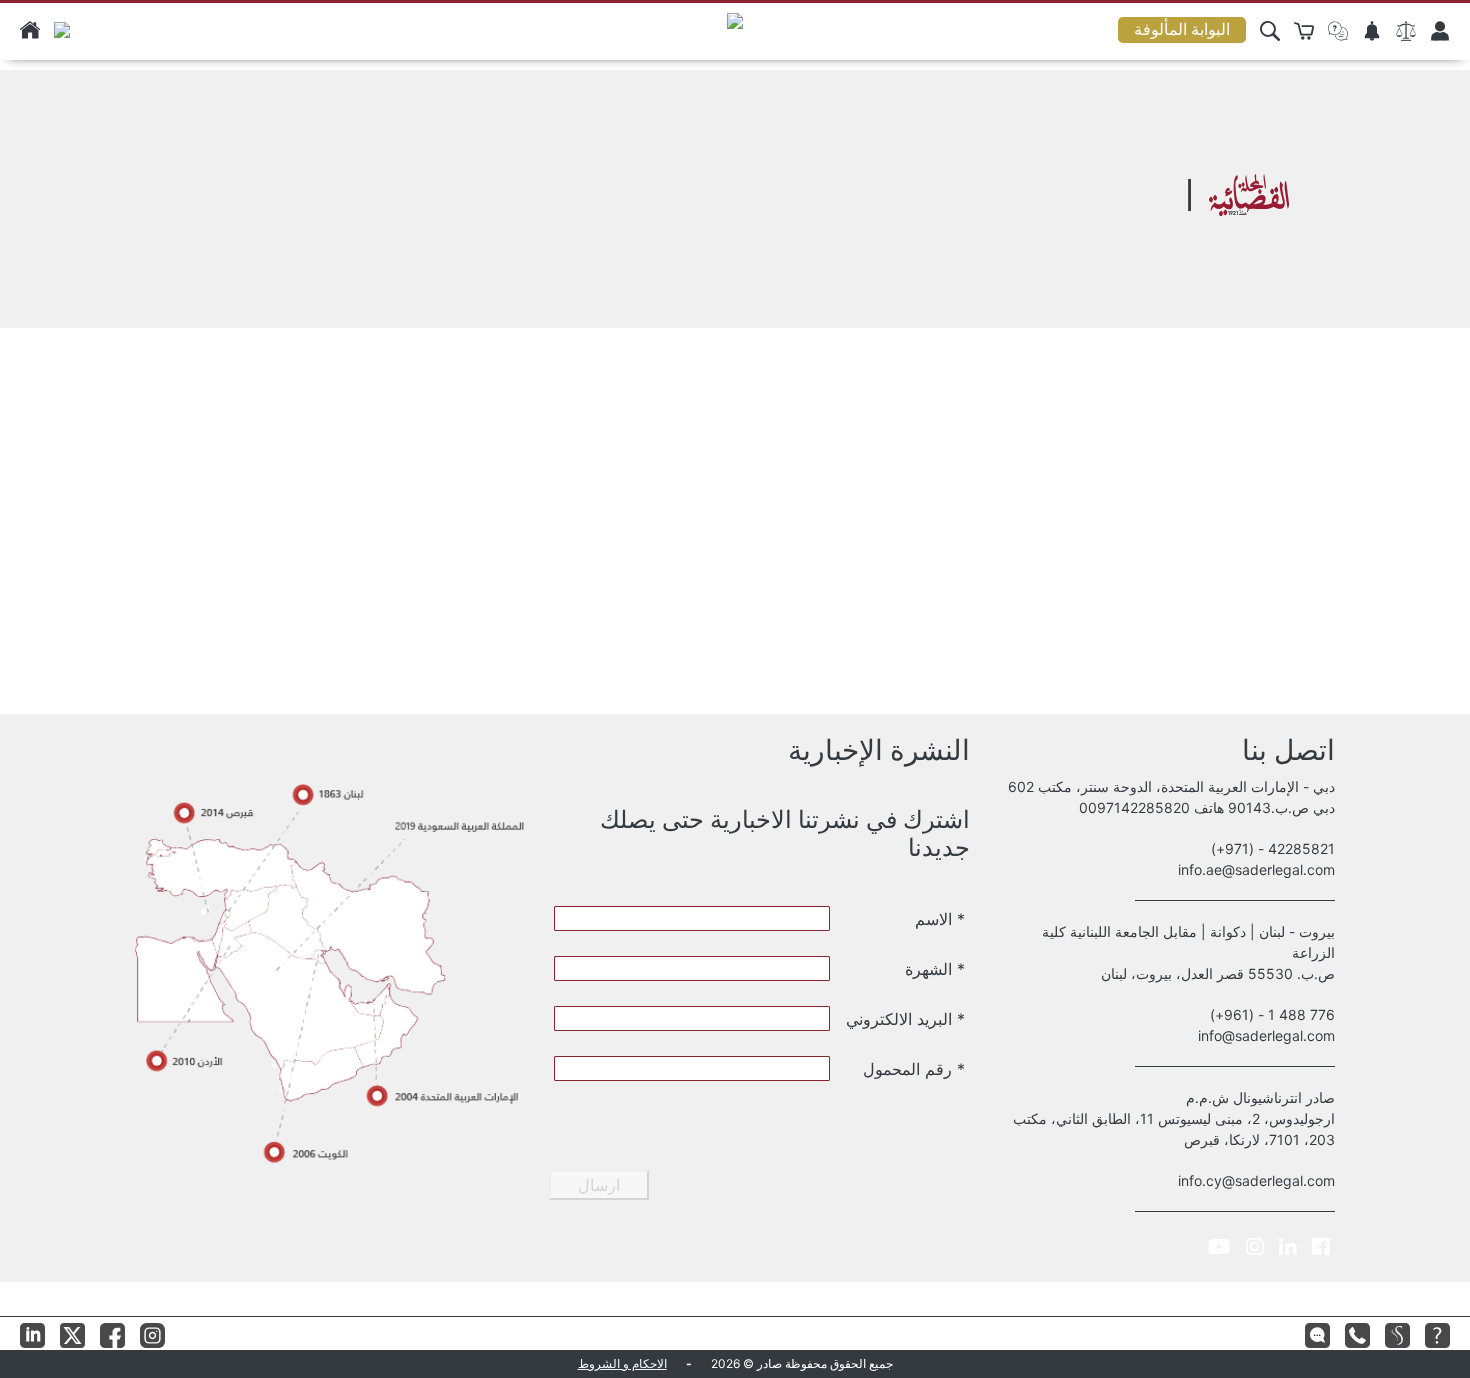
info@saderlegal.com (1266, 1035)
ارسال (599, 1185)
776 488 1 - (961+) (1272, 1014)
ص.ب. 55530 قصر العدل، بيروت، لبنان (1218, 973)
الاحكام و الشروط (622, 1363)
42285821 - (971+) (1273, 848)
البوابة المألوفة (1182, 29)
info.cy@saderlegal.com (1256, 1180)
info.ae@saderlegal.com (1256, 869)
